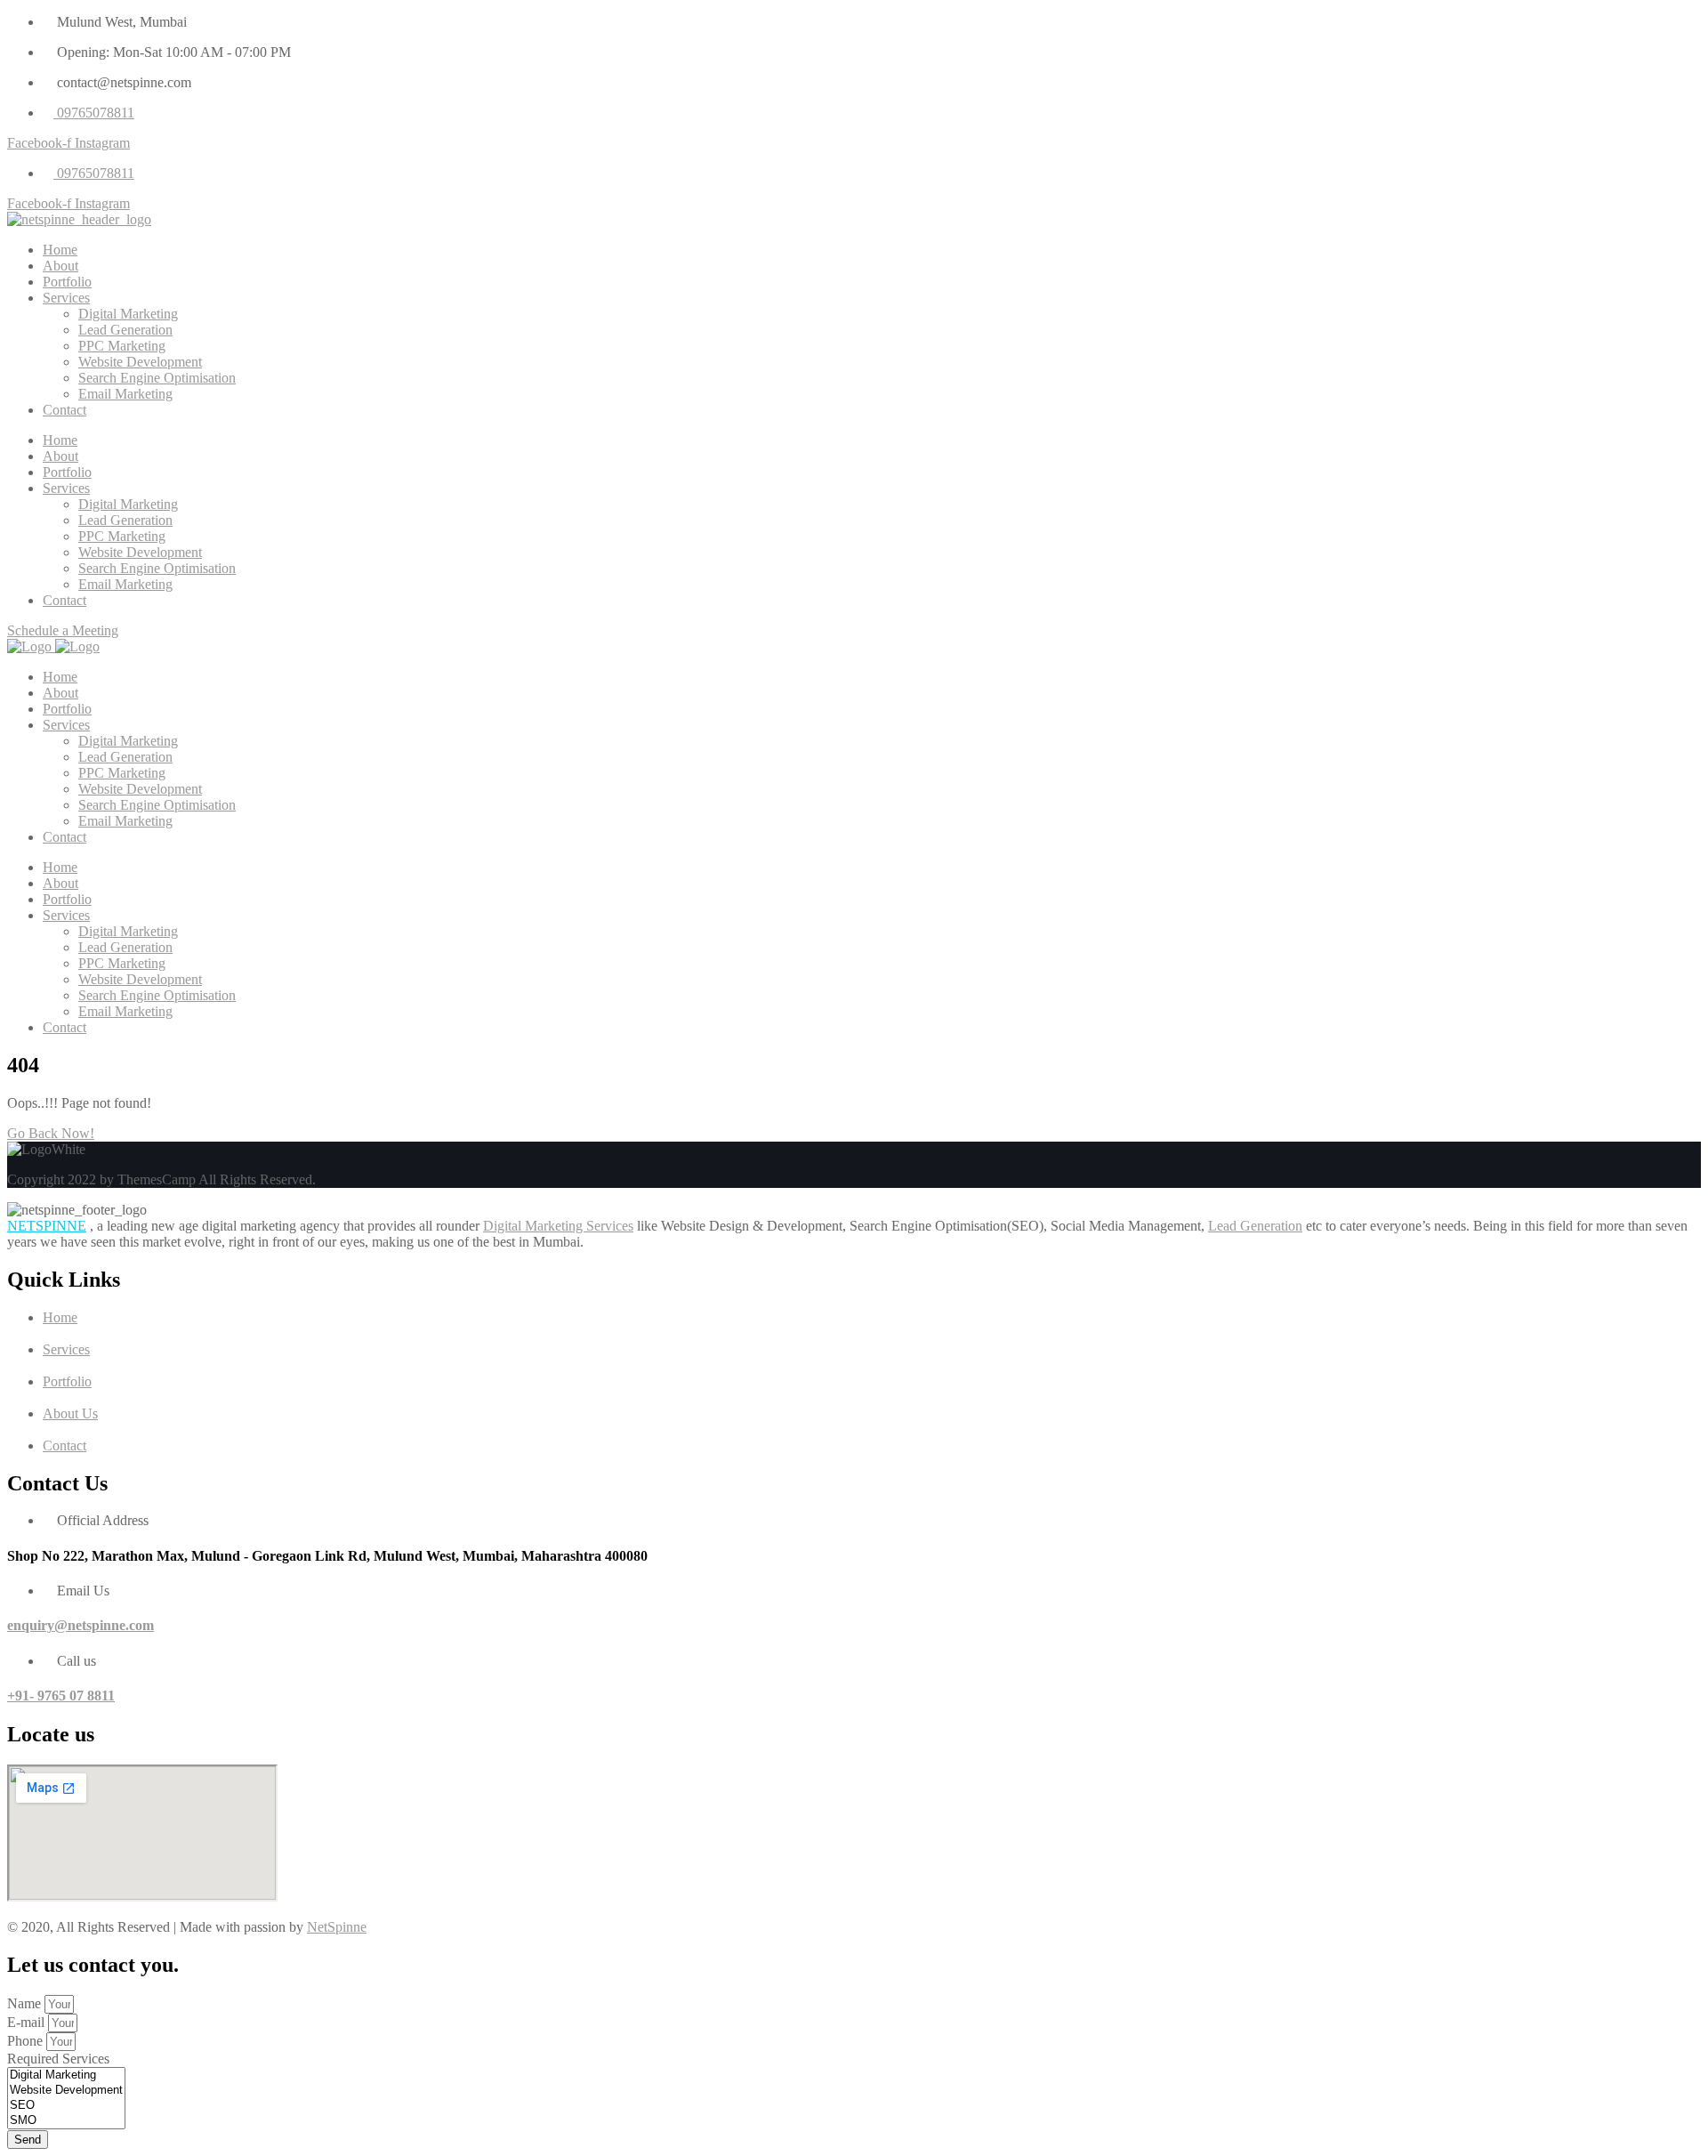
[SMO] (66, 2121)
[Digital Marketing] (66, 2075)
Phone (27, 2041)
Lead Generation (125, 330)
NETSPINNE (47, 1226)
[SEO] (66, 2106)
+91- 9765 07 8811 (61, 1696)
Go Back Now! (51, 1133)
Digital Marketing (128, 314)
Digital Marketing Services (558, 1226)
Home (60, 250)
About (60, 266)
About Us (70, 1413)
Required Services (58, 2059)
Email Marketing (125, 394)
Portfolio (67, 282)
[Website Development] (66, 2091)
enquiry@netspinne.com (81, 1625)
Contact (64, 410)
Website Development (140, 362)
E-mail (28, 2022)
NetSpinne (337, 1927)
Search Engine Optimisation (157, 378)
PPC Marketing (122, 346)
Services (66, 298)
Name (26, 2003)
